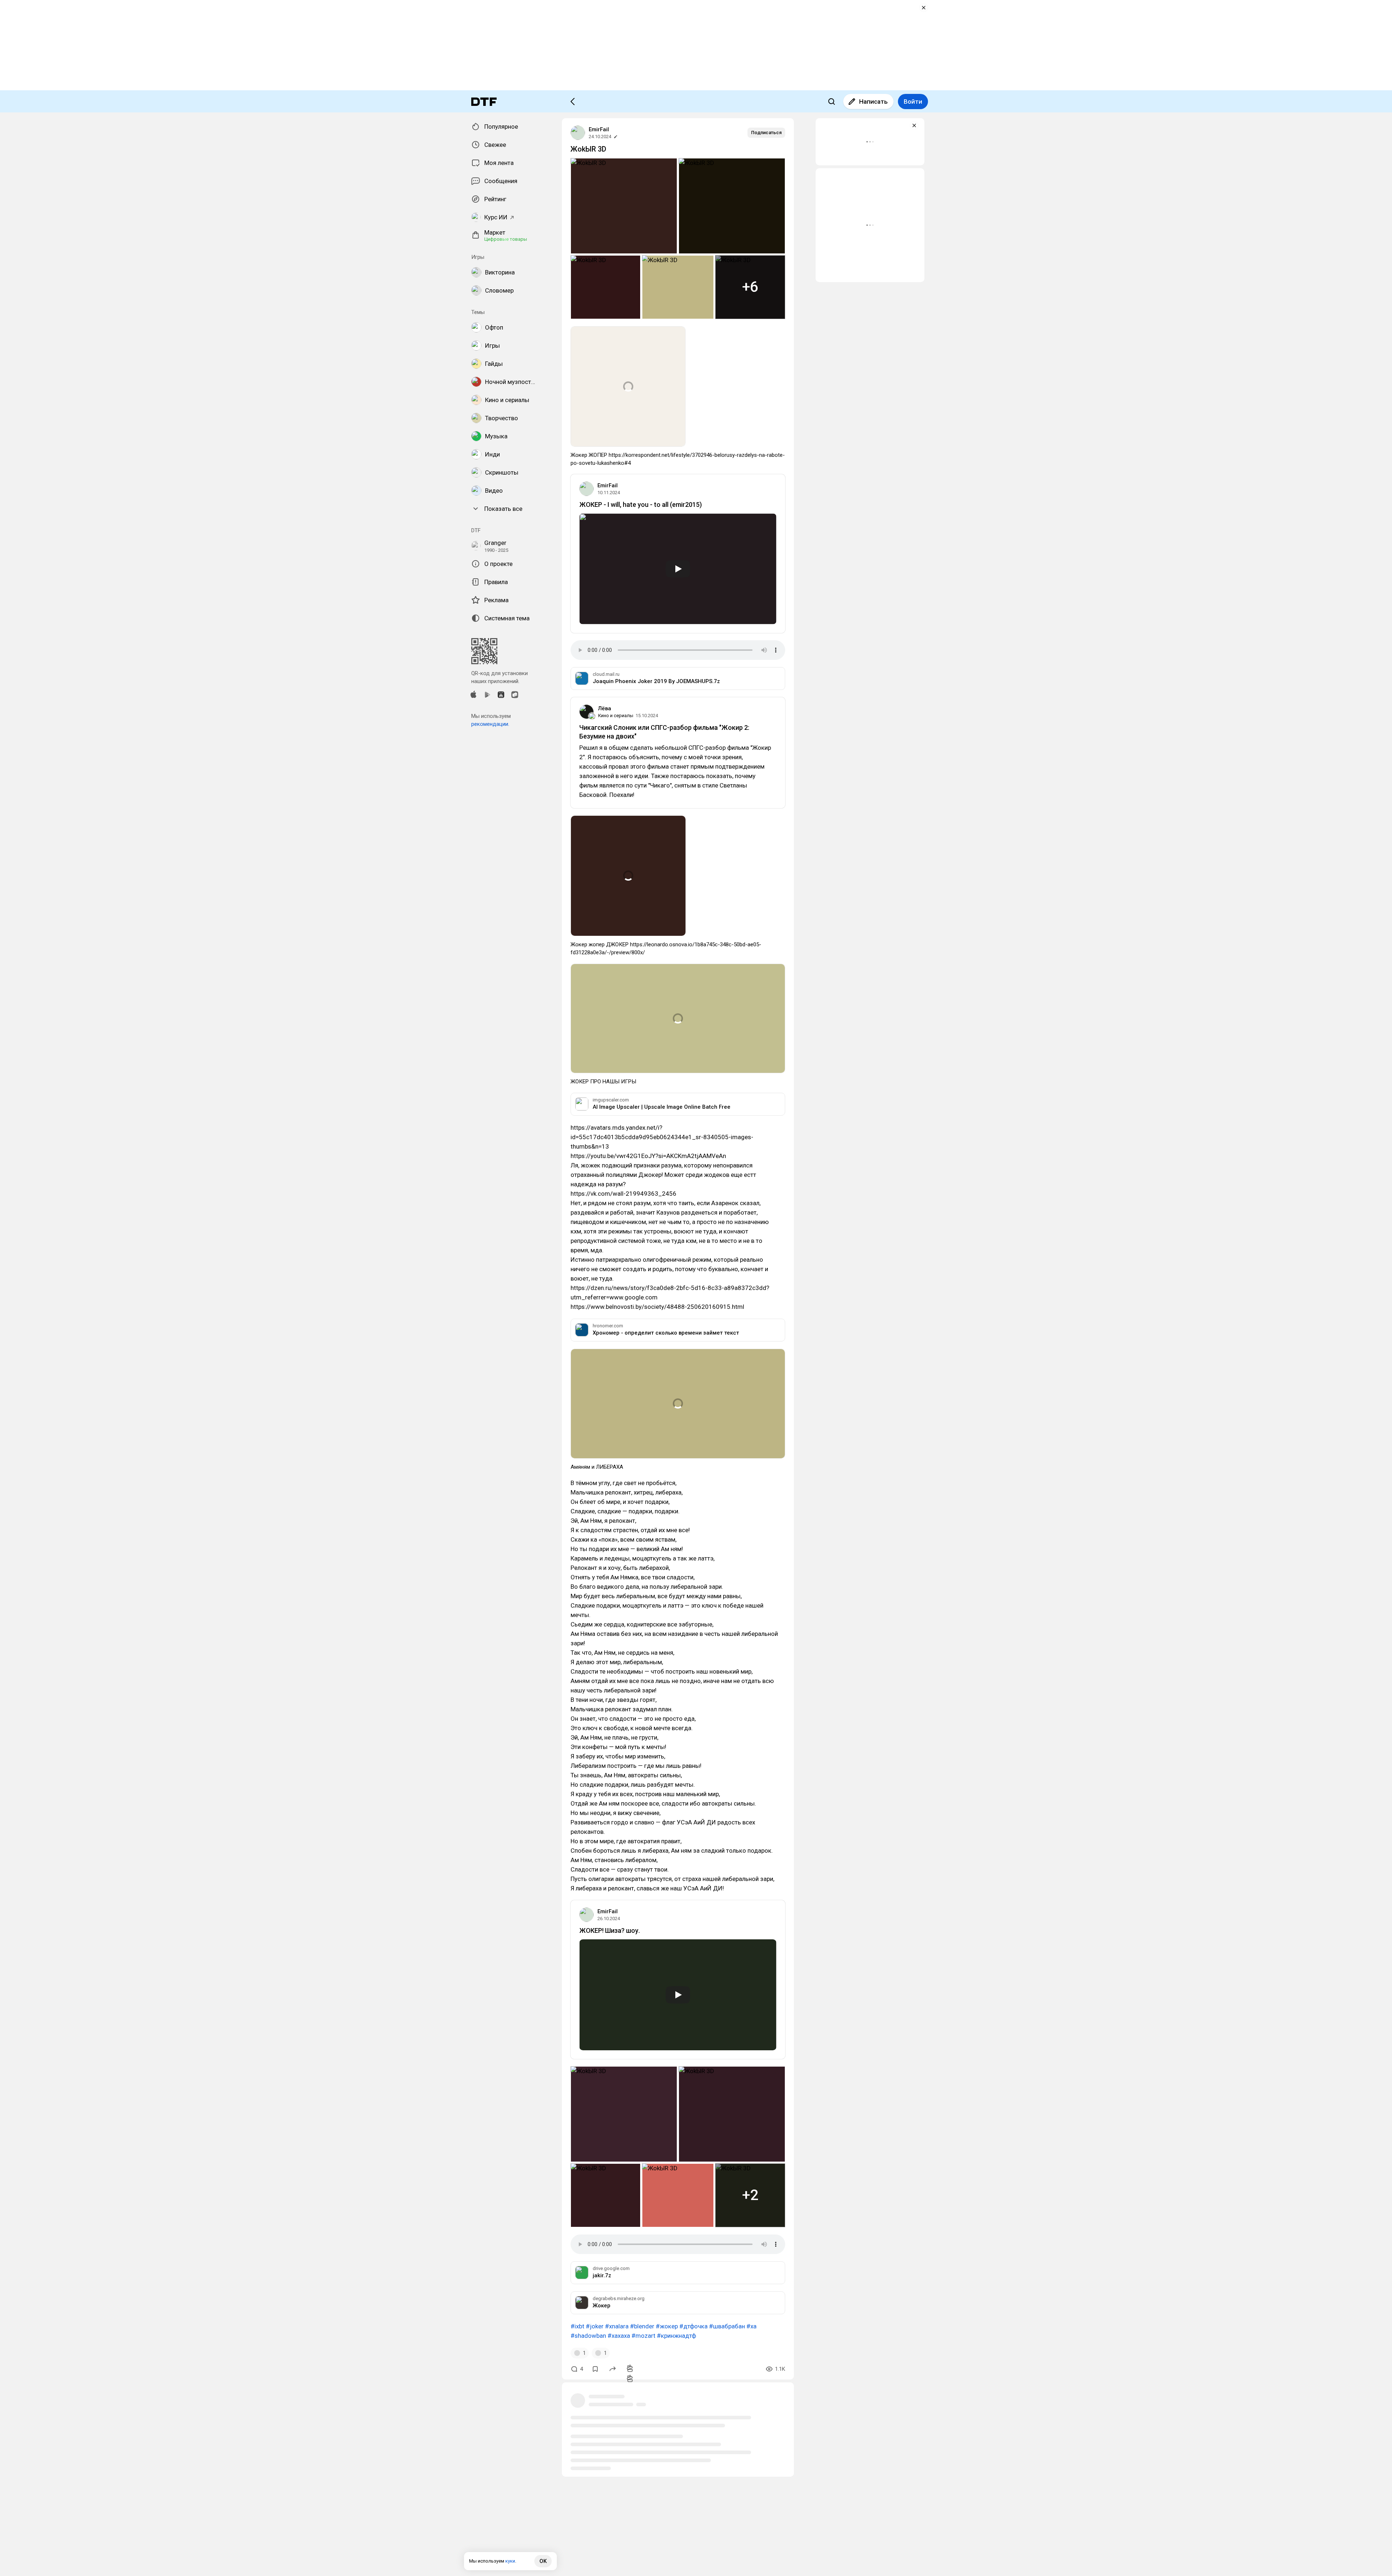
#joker (595, 2326)
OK (543, 2561)
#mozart (643, 2336)
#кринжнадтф (676, 2336)
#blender (642, 2326)
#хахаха (619, 2336)
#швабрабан (727, 2326)
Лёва (605, 708)
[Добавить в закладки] (595, 2369)
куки (510, 2561)
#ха (751, 2326)
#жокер (667, 2326)
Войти (913, 102)
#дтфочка (693, 2326)
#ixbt (577, 2326)
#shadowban (588, 2336)
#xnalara (617, 2326)
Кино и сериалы (616, 716)
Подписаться (766, 133)
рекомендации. (490, 724)
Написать (873, 102)
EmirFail (599, 129)
